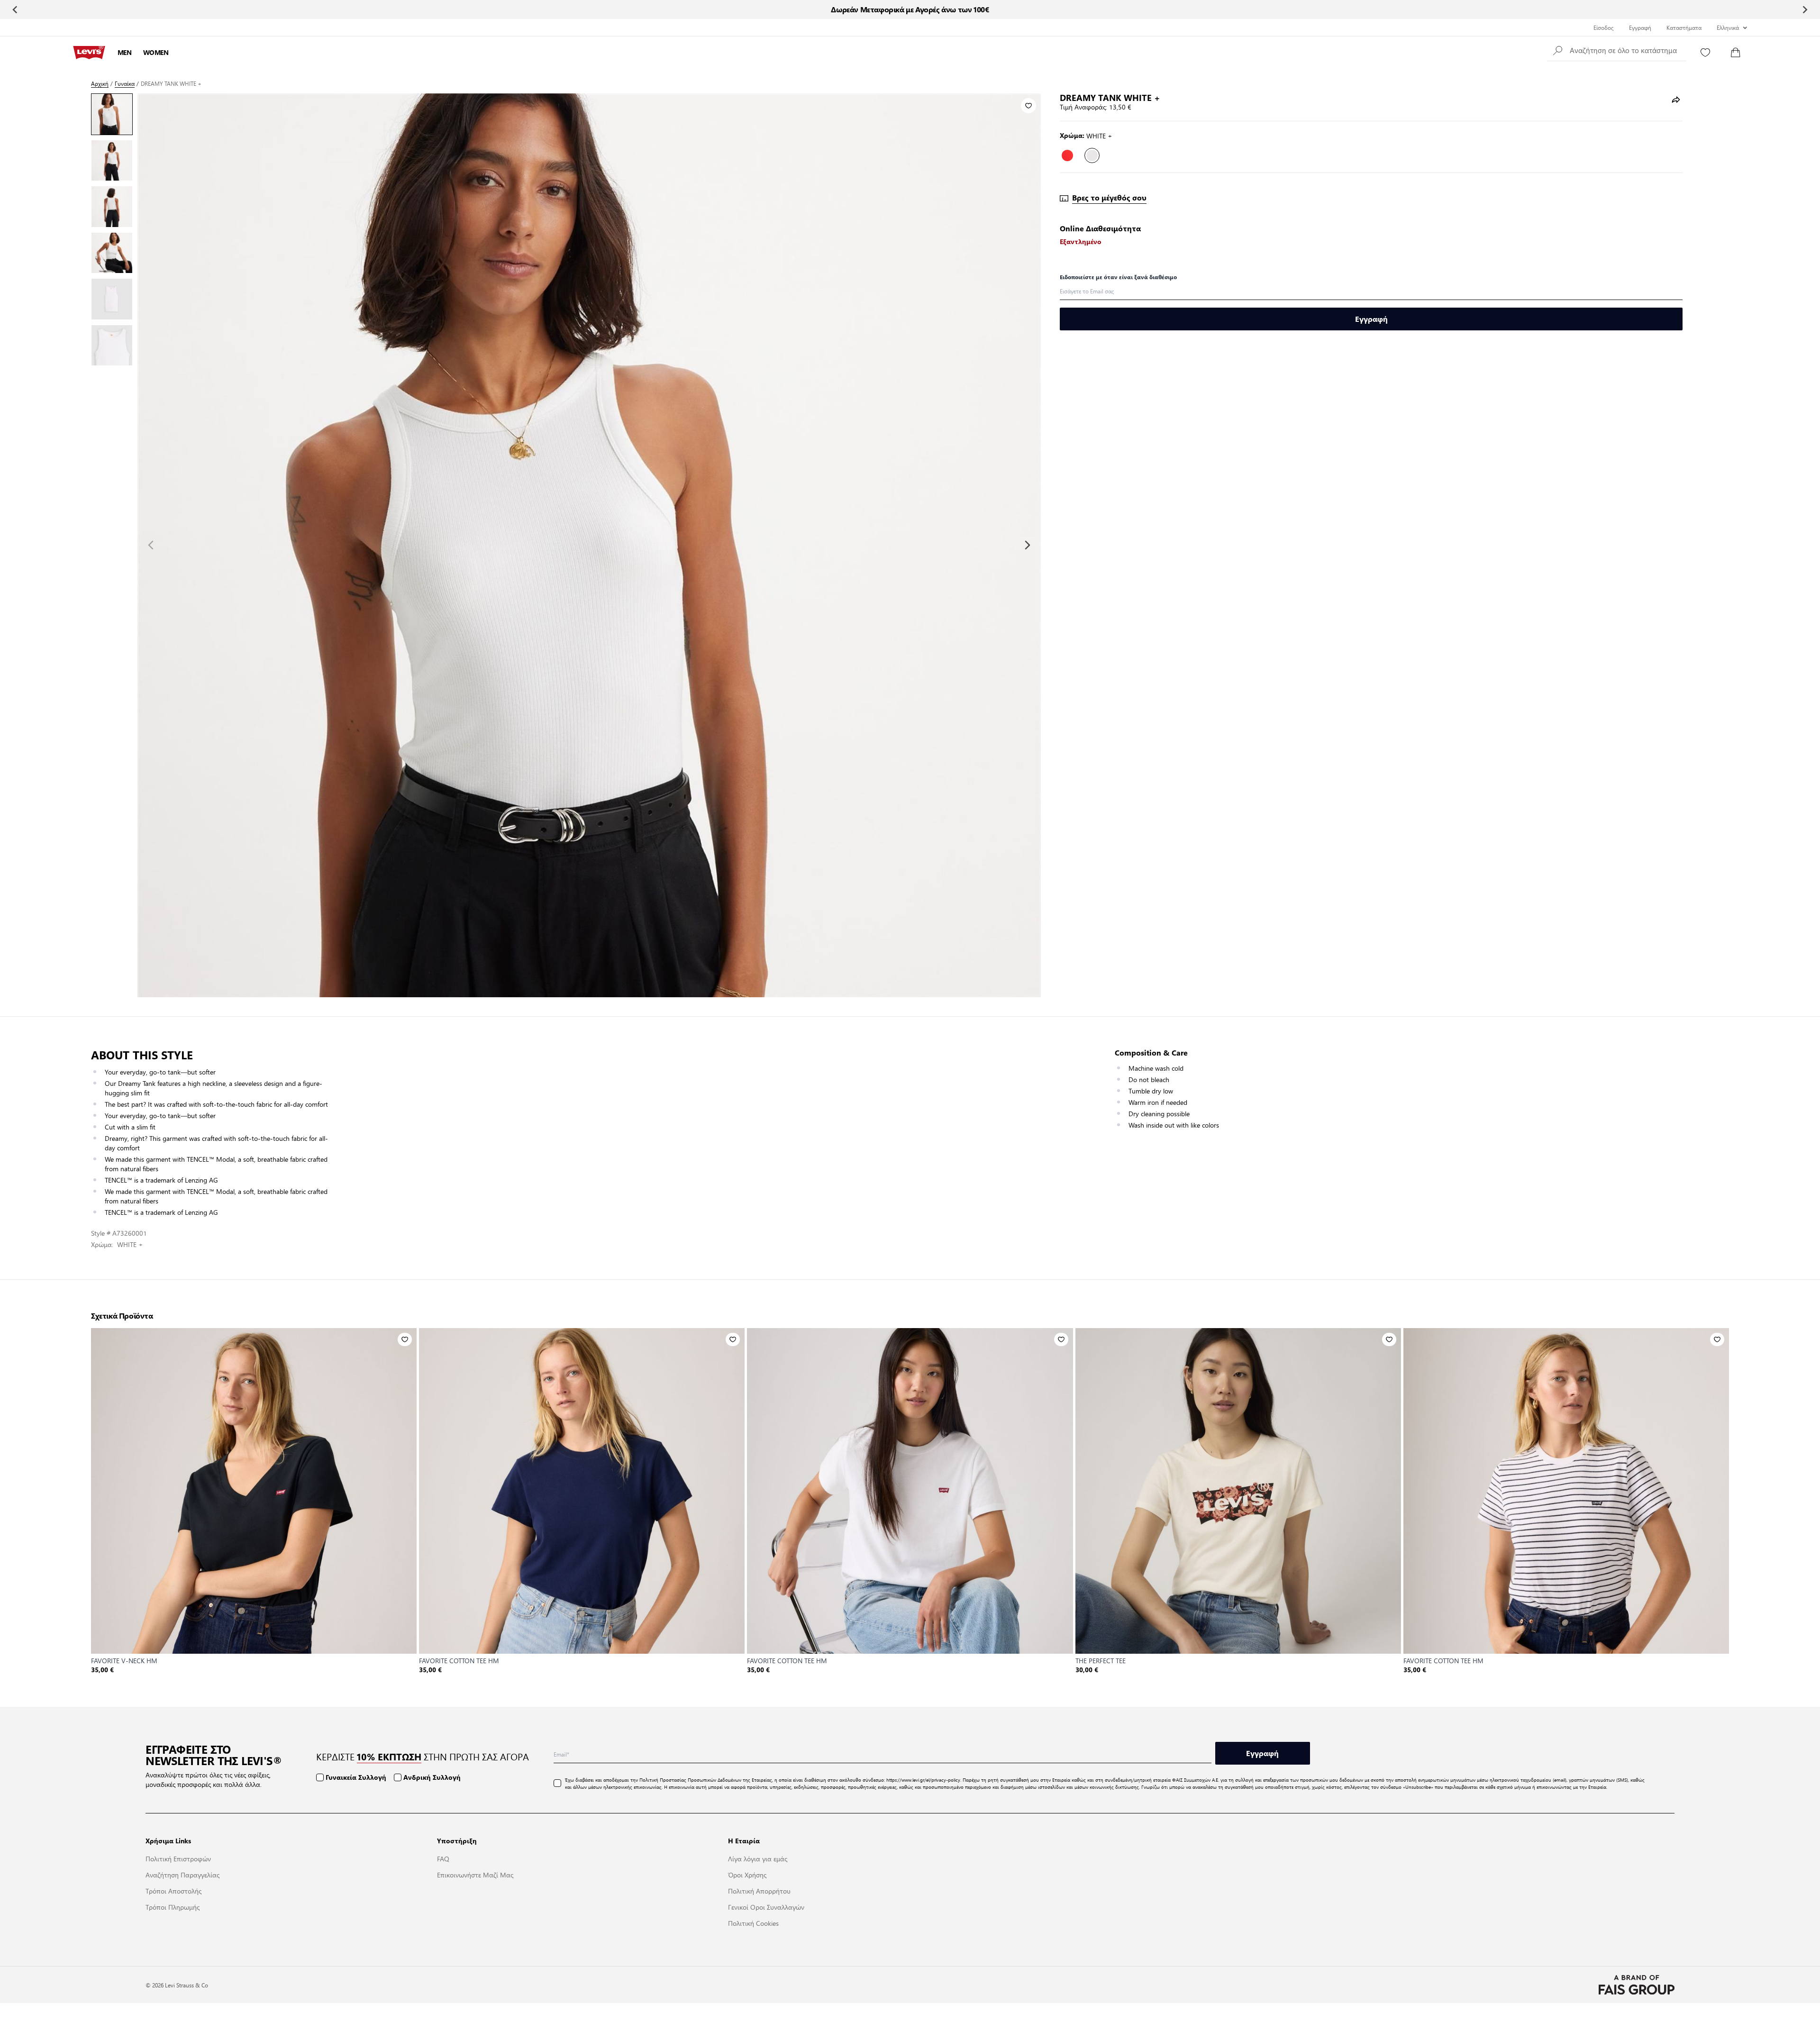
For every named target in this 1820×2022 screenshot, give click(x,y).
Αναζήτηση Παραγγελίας (182, 1875)
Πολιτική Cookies (753, 1923)
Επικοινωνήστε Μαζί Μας (475, 1875)
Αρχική (100, 84)
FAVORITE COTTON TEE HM (459, 1660)
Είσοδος (1604, 27)
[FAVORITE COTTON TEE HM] (582, 1491)
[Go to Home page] (89, 53)
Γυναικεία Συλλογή (356, 1777)
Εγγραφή (1640, 27)
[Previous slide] (15, 9)
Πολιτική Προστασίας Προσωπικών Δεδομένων (690, 1780)
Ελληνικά (1728, 27)
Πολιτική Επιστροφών (178, 1858)
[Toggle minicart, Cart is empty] (1736, 53)
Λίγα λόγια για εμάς (758, 1858)
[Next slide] (1805, 9)
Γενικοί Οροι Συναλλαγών (766, 1907)
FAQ (443, 1858)
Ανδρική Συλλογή (432, 1777)
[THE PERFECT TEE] (1238, 1491)
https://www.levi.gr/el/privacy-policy (923, 1780)
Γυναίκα (125, 84)
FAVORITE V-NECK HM (124, 1660)
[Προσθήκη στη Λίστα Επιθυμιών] (1028, 106)
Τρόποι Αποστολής (173, 1891)
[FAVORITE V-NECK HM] (254, 1491)
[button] (1617, 50)
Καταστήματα (1684, 27)
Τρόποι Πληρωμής (173, 1907)
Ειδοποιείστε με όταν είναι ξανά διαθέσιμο (1118, 277)
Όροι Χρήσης (747, 1875)
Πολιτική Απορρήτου (759, 1891)
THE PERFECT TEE (1101, 1660)
